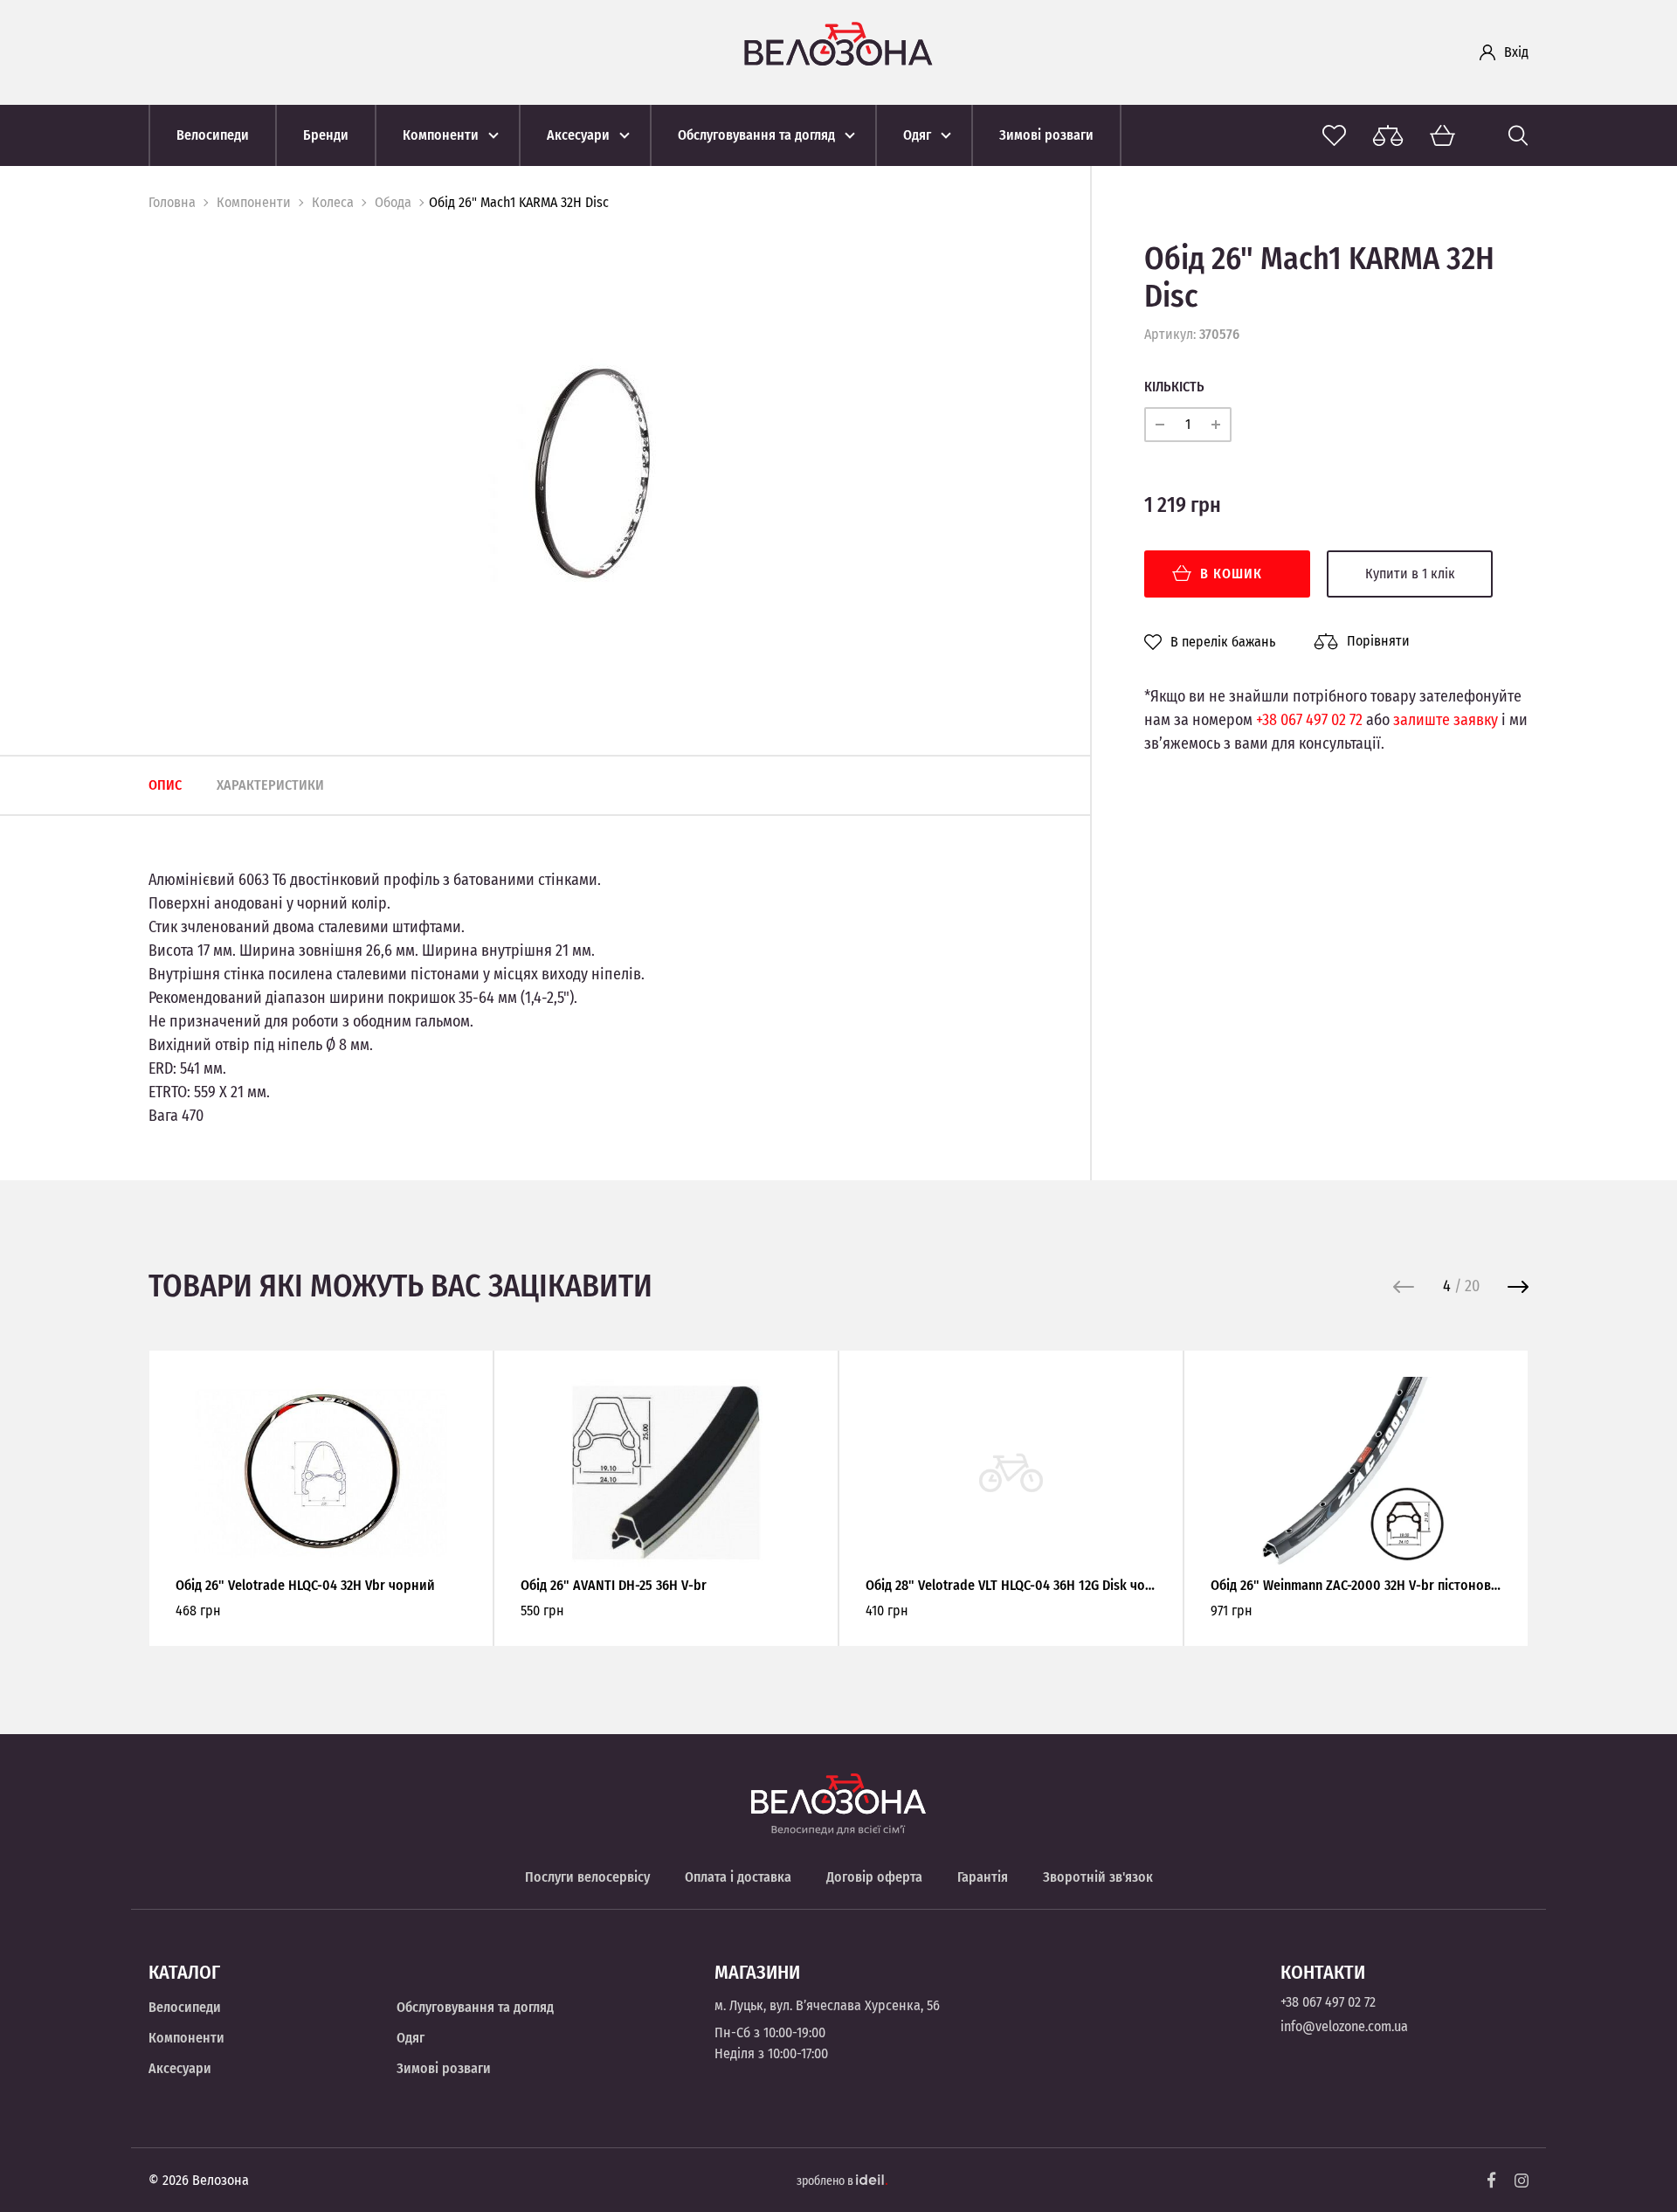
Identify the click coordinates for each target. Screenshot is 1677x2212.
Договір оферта (874, 1877)
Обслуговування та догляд (475, 2007)
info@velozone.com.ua (1344, 2026)
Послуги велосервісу (587, 1877)
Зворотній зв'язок (1098, 1877)
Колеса (333, 202)
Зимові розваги (444, 2068)
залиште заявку (1446, 720)
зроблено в (826, 2181)
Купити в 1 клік (1410, 574)
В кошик (1231, 574)
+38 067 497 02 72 (1309, 720)
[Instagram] (1522, 2181)
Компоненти (254, 202)
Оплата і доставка (738, 1877)
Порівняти (1378, 641)
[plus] (1216, 425)
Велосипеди (185, 2007)
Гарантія (983, 1877)
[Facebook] (1492, 2180)
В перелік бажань (1223, 642)
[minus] (1160, 425)
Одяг (411, 2038)
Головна (172, 202)
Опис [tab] (165, 785)
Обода (393, 202)
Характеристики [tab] (270, 785)
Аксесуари (180, 2068)
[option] (593, 473)
